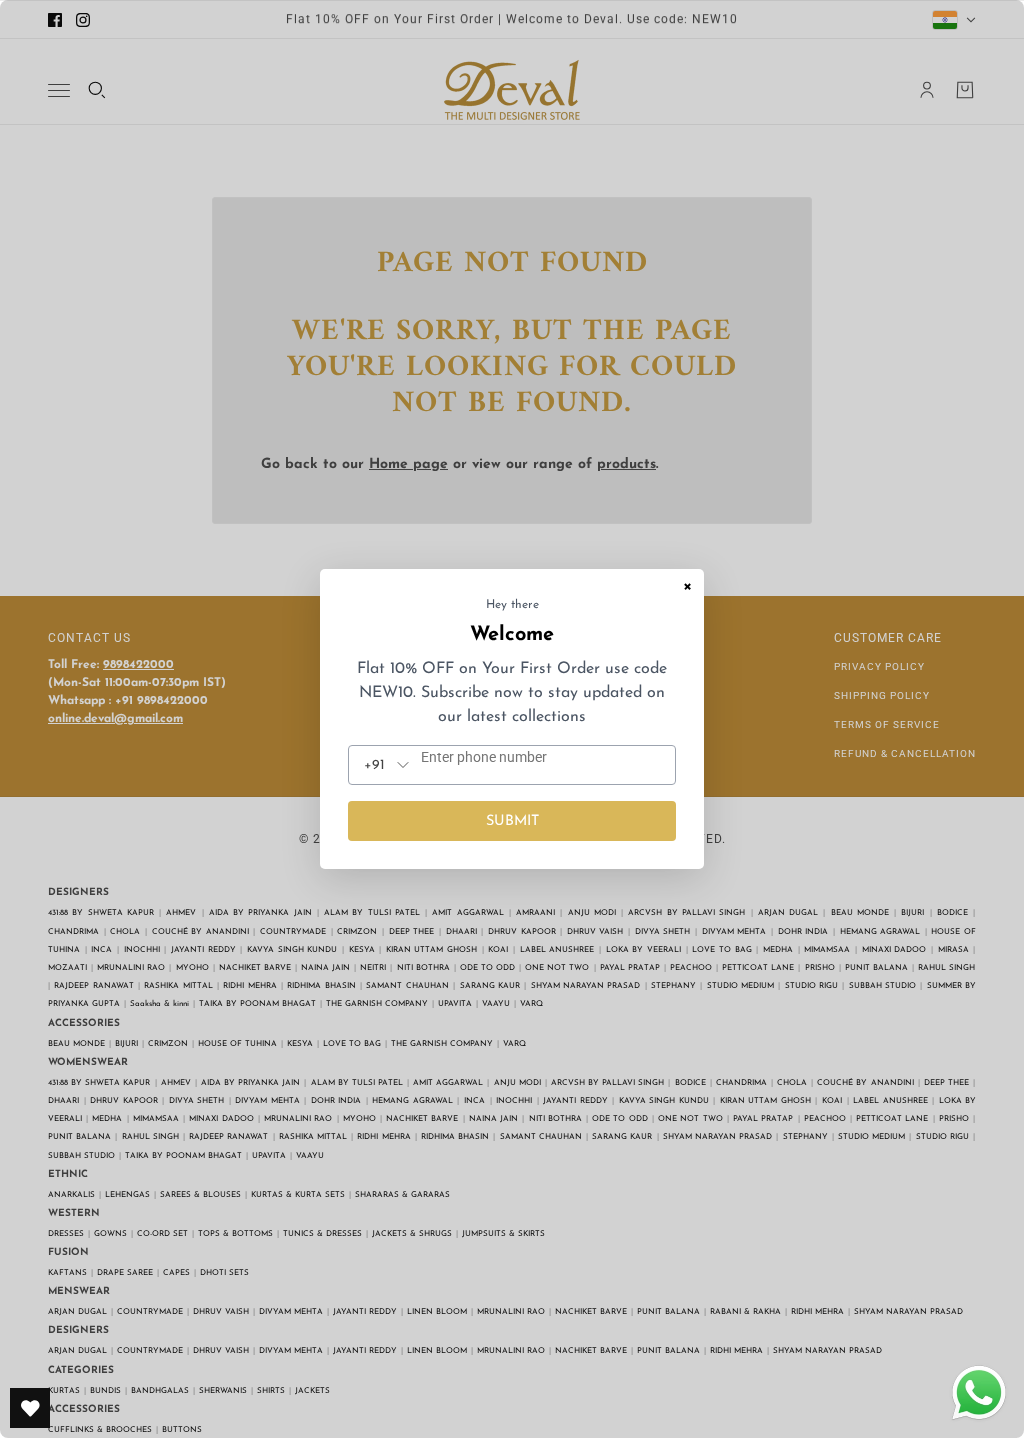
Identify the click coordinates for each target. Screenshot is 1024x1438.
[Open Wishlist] (30, 1408)
